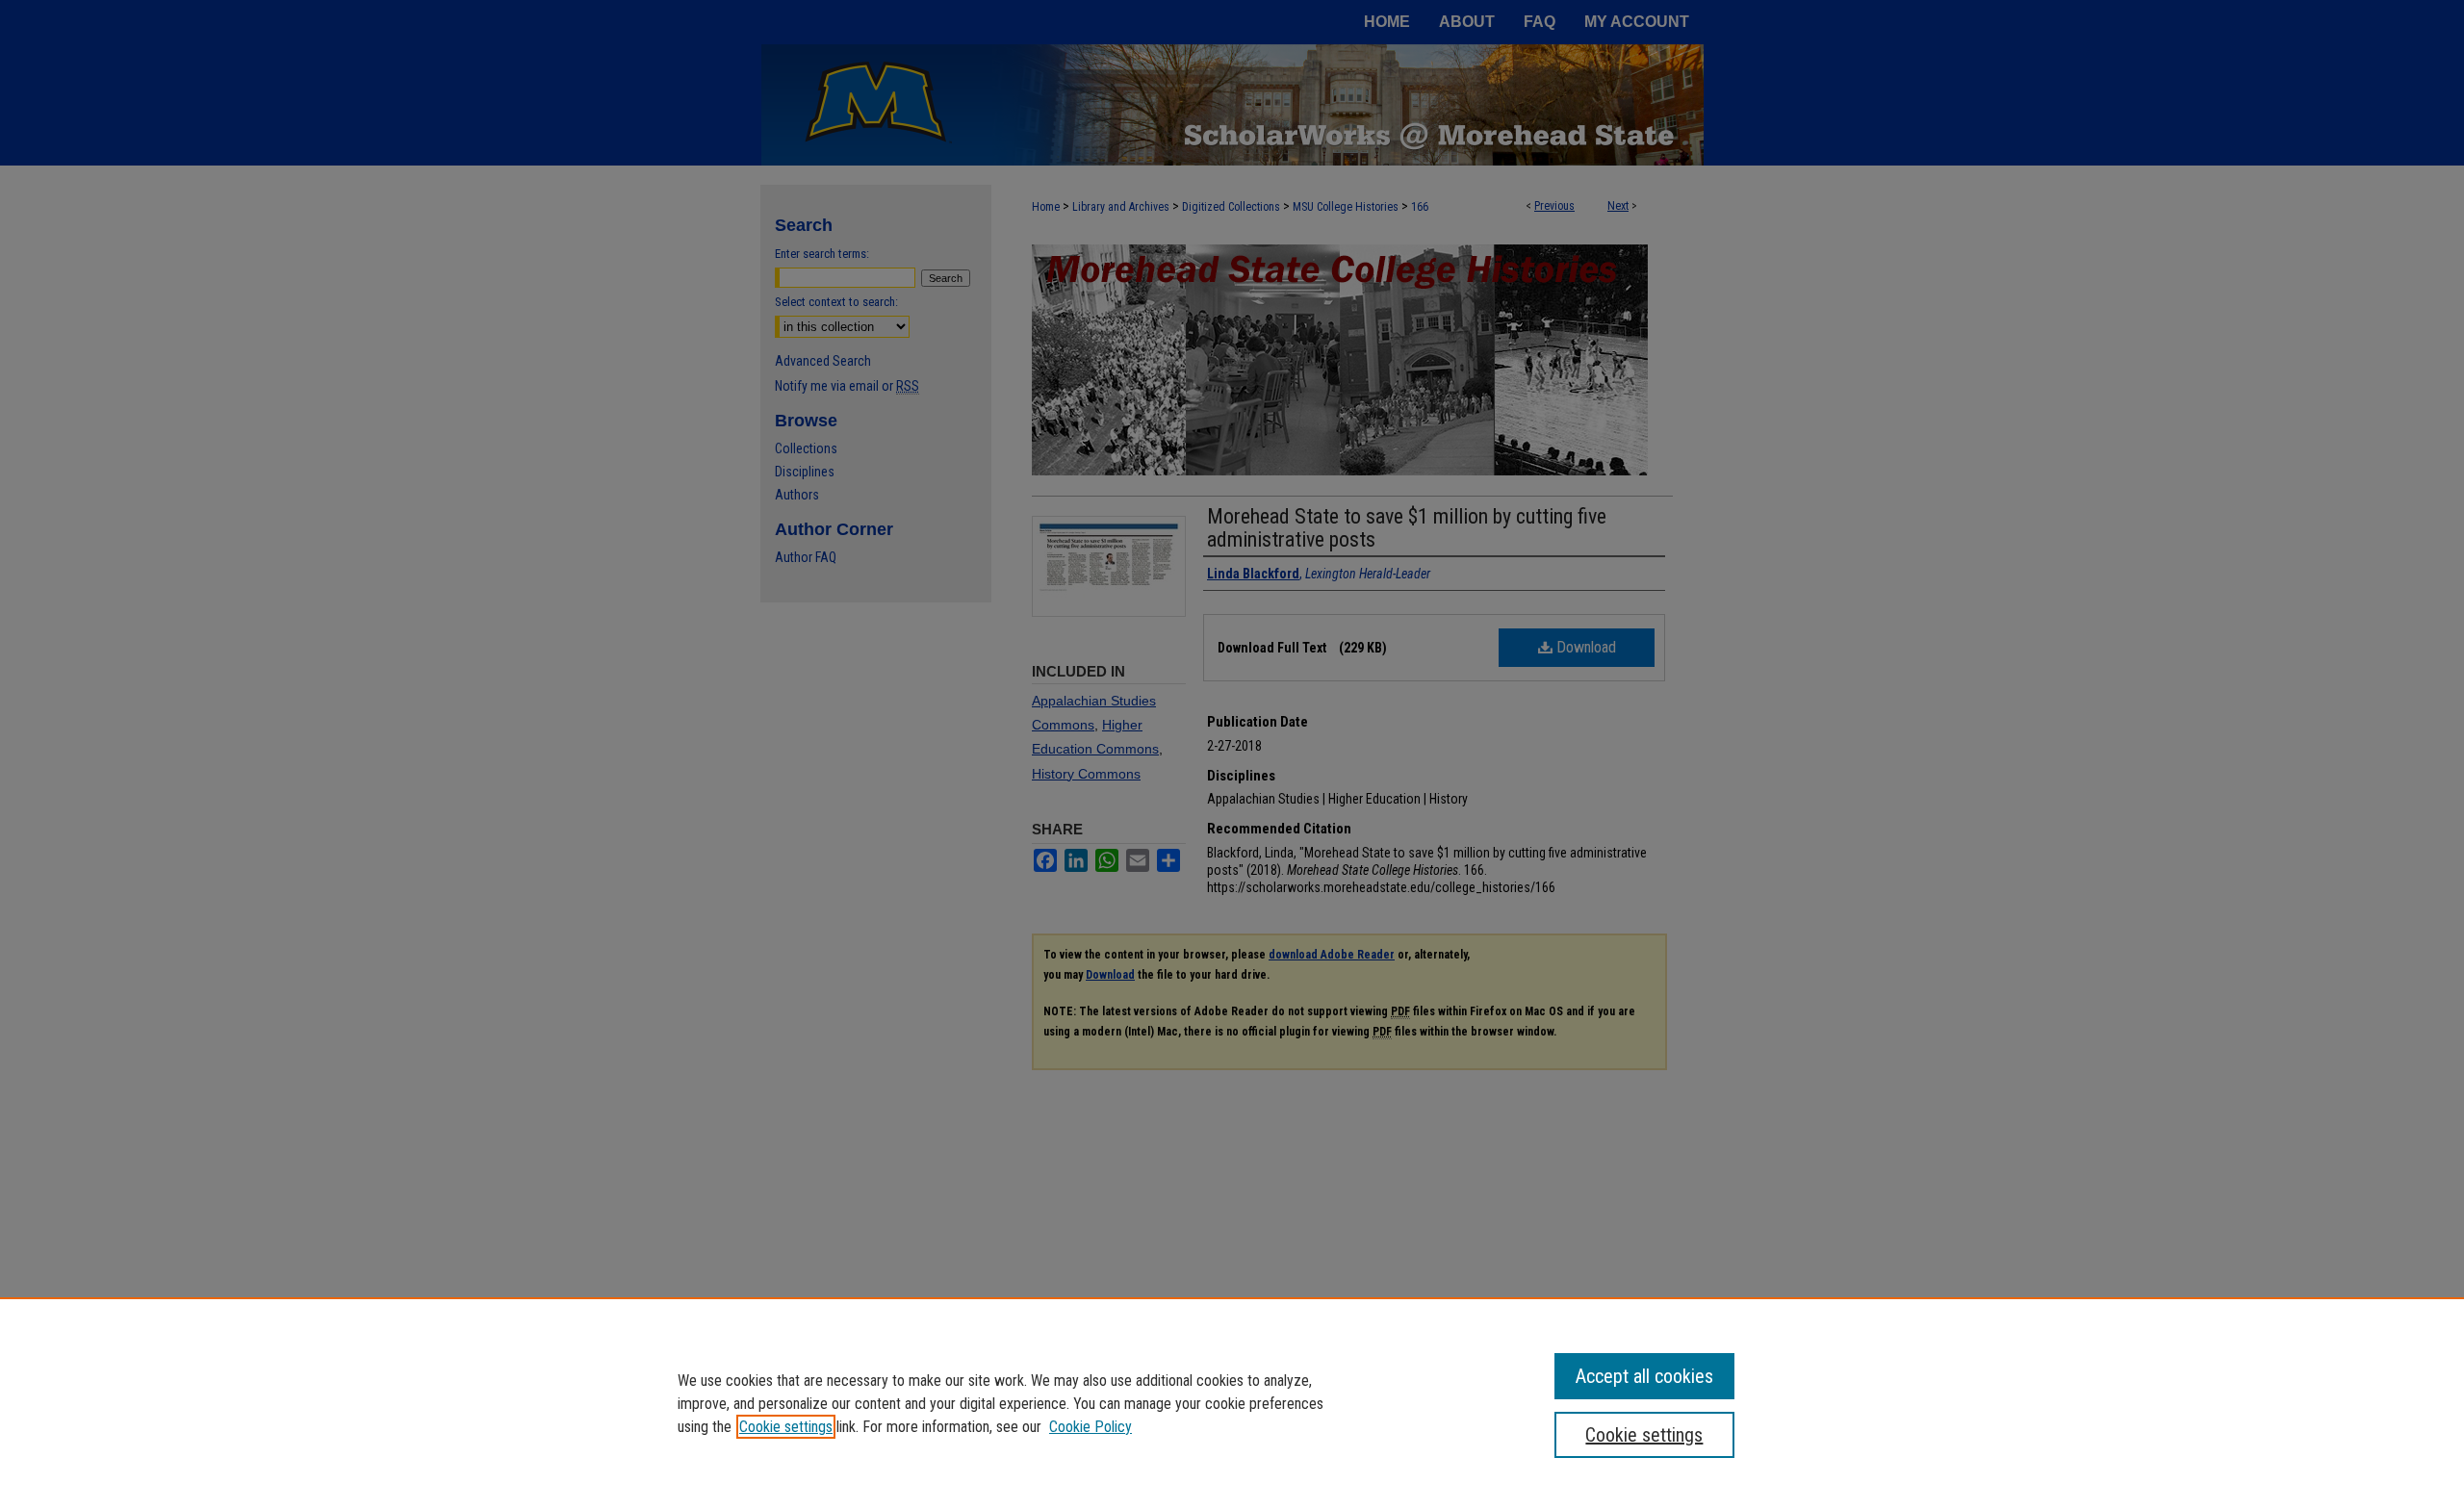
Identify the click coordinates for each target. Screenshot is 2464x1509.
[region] (1232, 1403)
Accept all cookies (1644, 1376)
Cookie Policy (1091, 1427)
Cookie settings (786, 1427)
